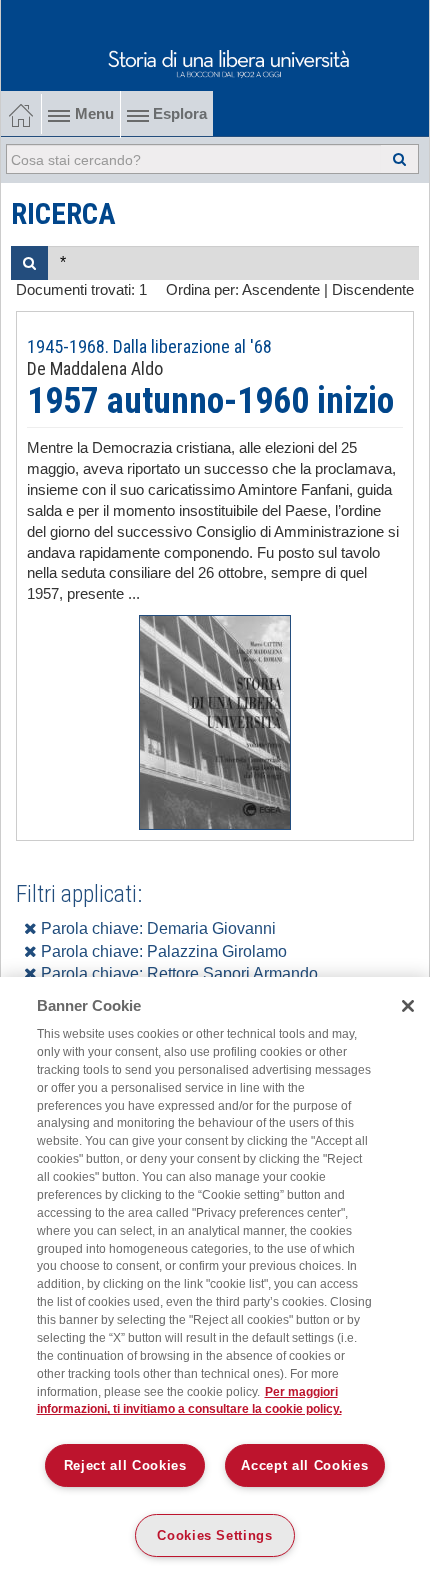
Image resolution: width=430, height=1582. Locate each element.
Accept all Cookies (304, 1465)
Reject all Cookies (125, 1465)
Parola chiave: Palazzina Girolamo (162, 951)
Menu (94, 114)
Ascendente (281, 290)
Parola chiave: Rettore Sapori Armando (177, 973)
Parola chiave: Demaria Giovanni (156, 928)
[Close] (408, 1006)
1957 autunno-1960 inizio (210, 401)
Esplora (178, 114)
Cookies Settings (215, 1535)
